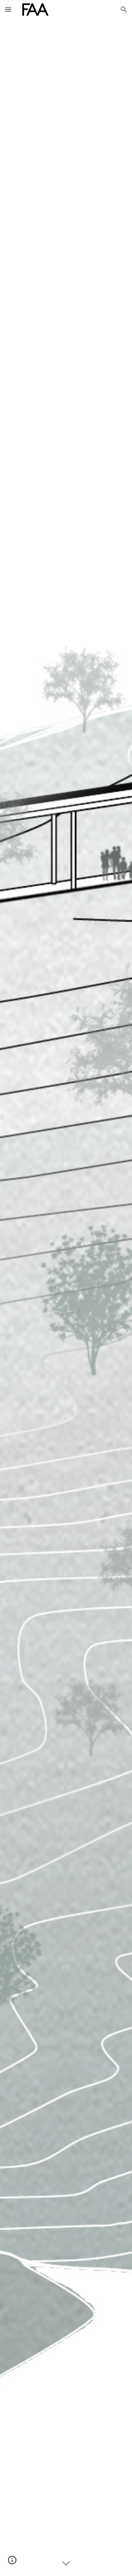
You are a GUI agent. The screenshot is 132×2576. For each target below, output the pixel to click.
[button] (8, 9)
